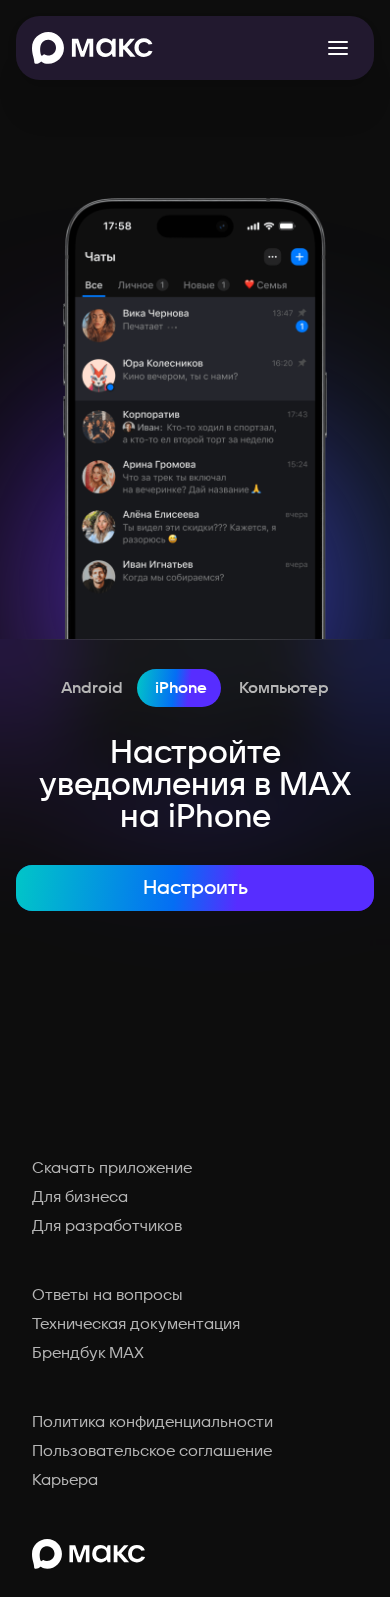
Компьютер (284, 688)
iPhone (181, 688)
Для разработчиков (107, 1226)
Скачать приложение (112, 1168)
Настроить (195, 888)
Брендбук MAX (88, 1353)
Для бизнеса (80, 1197)
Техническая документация (136, 1324)
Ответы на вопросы (107, 1295)
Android (92, 688)
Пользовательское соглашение (152, 1451)
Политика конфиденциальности (152, 1422)
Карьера (65, 1480)
